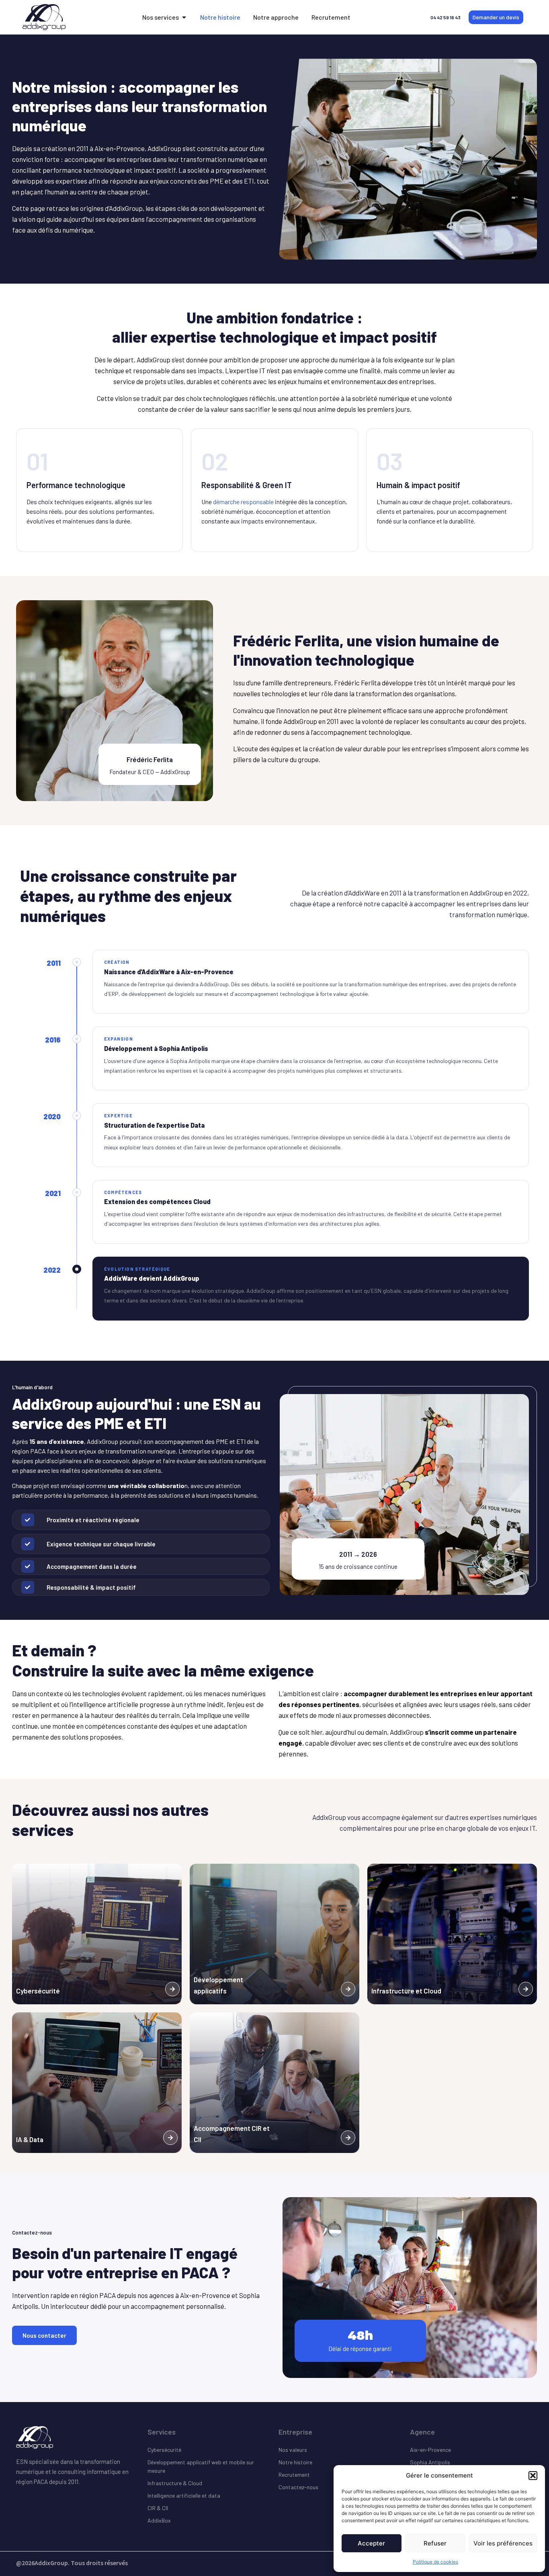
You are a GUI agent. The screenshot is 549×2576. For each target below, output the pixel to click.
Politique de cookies (435, 2562)
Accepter (371, 2543)
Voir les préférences (503, 2543)
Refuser (435, 2543)
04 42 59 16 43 (446, 17)
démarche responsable (243, 502)
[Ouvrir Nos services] (184, 17)
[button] (533, 2476)
